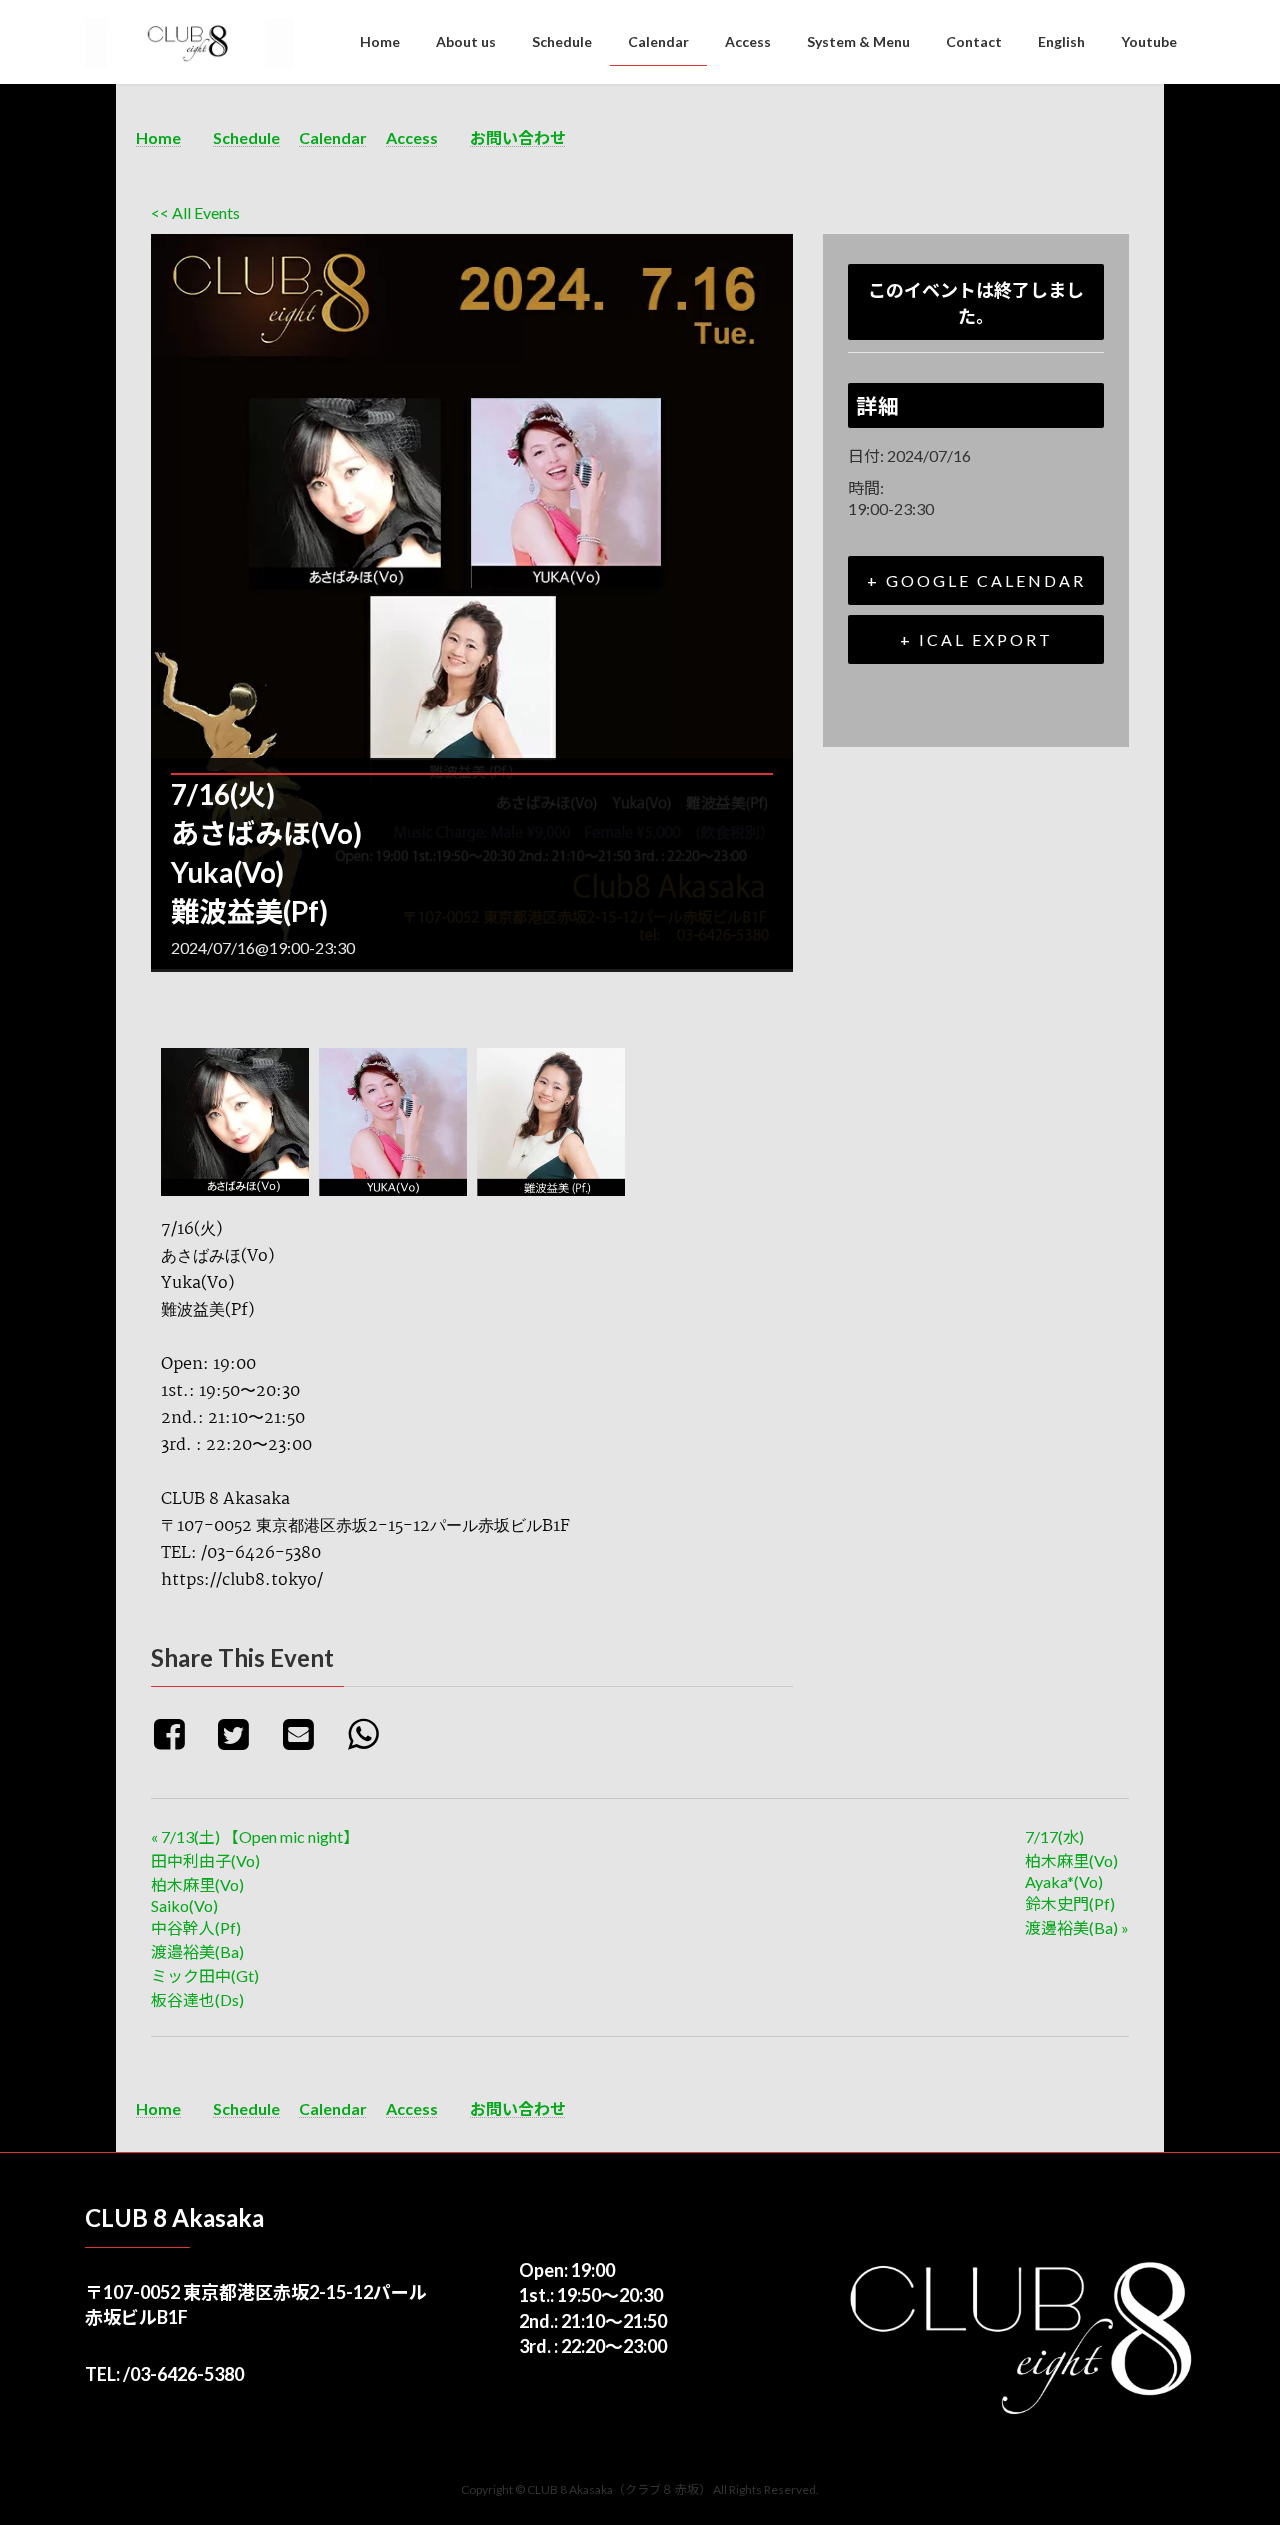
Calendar (333, 137)
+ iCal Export (976, 639)
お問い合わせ (518, 137)
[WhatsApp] (370, 1733)
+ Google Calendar (976, 580)
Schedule (246, 137)
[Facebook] (180, 1733)
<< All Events (195, 212)
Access (412, 137)
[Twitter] (241, 1733)
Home (158, 137)
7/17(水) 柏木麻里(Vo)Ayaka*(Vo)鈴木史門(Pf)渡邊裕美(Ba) (1077, 1882)
